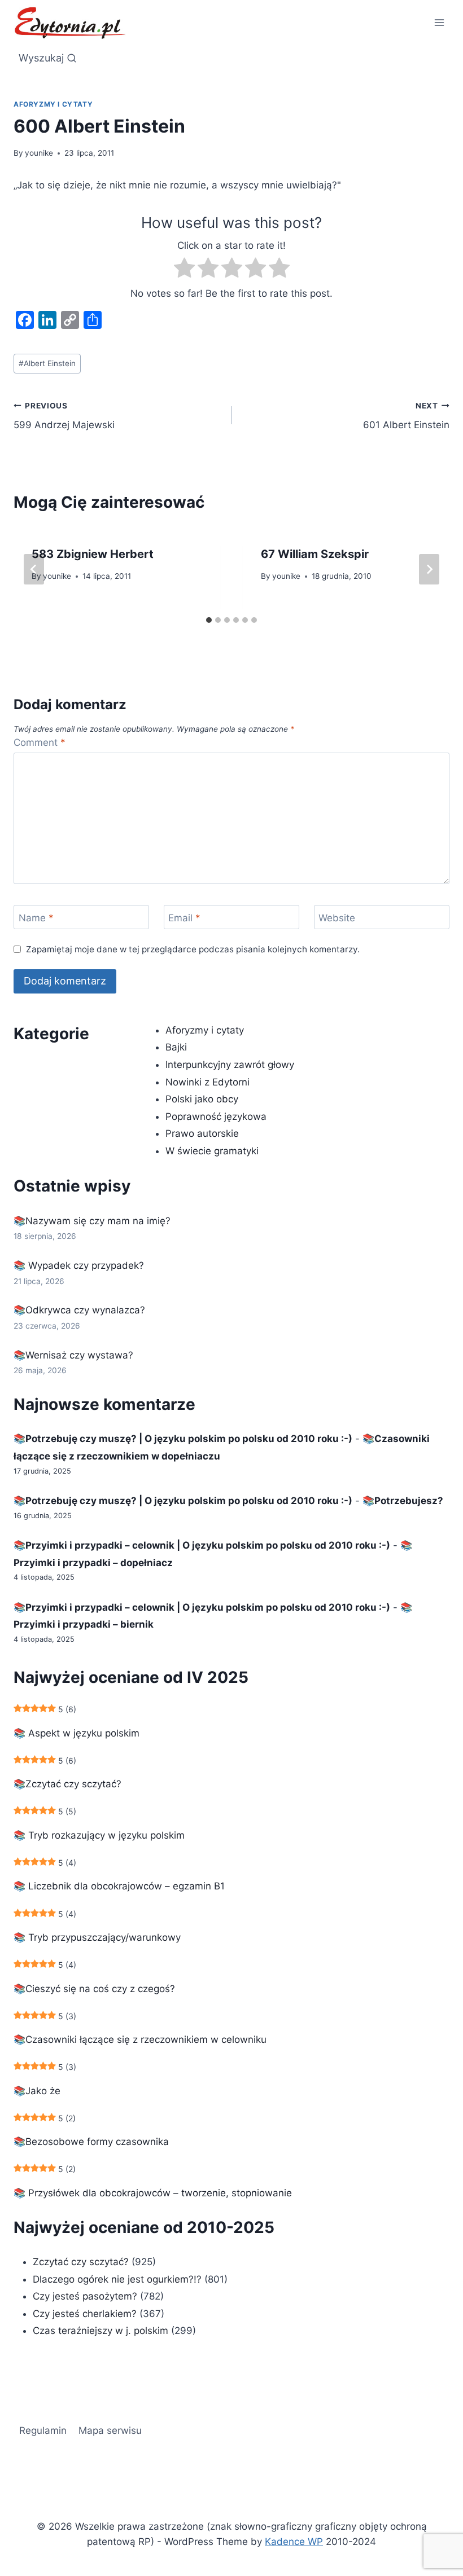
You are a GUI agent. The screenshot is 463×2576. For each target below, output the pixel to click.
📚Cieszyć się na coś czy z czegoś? (94, 1989)
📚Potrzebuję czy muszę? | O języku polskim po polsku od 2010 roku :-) (183, 1439)
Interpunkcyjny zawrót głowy (230, 1065)
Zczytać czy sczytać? (81, 2262)
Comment (40, 742)
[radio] (184, 270)
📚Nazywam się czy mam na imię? (92, 1221)
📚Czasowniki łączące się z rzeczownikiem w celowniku (140, 2039)
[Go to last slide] (34, 569)
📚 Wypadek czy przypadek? (79, 1265)
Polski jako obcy (202, 1099)
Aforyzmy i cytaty (53, 104)
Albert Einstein (47, 363)
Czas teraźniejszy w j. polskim (101, 2331)
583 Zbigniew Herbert (93, 554)
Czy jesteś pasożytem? (85, 2296)
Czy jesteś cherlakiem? (86, 2314)
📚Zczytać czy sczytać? (67, 1784)
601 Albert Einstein (406, 416)
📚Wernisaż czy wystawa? (73, 1355)
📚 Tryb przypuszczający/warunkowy (97, 1937)
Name (36, 917)
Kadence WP (294, 2542)
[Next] (429, 569)
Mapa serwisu (110, 2430)
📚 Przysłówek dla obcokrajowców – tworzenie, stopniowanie (153, 2193)
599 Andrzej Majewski (64, 416)
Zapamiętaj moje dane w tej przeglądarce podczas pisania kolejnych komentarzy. (193, 949)
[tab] (209, 620)
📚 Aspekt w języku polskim (77, 1733)
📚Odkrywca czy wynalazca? (79, 1310)
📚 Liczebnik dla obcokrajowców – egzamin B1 (119, 1886)
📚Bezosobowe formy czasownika (91, 2142)
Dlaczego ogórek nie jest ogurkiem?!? (117, 2279)
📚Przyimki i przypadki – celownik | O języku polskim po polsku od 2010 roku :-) (202, 1545)
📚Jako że (37, 2091)
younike (39, 153)
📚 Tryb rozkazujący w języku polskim (99, 1835)
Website (337, 917)
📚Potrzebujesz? (403, 1501)
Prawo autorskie (202, 1133)
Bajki (176, 1047)
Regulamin (43, 2430)
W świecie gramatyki (212, 1151)
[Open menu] (439, 22)
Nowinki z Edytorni (208, 1082)
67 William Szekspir (315, 554)
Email (184, 917)
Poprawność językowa (216, 1116)
